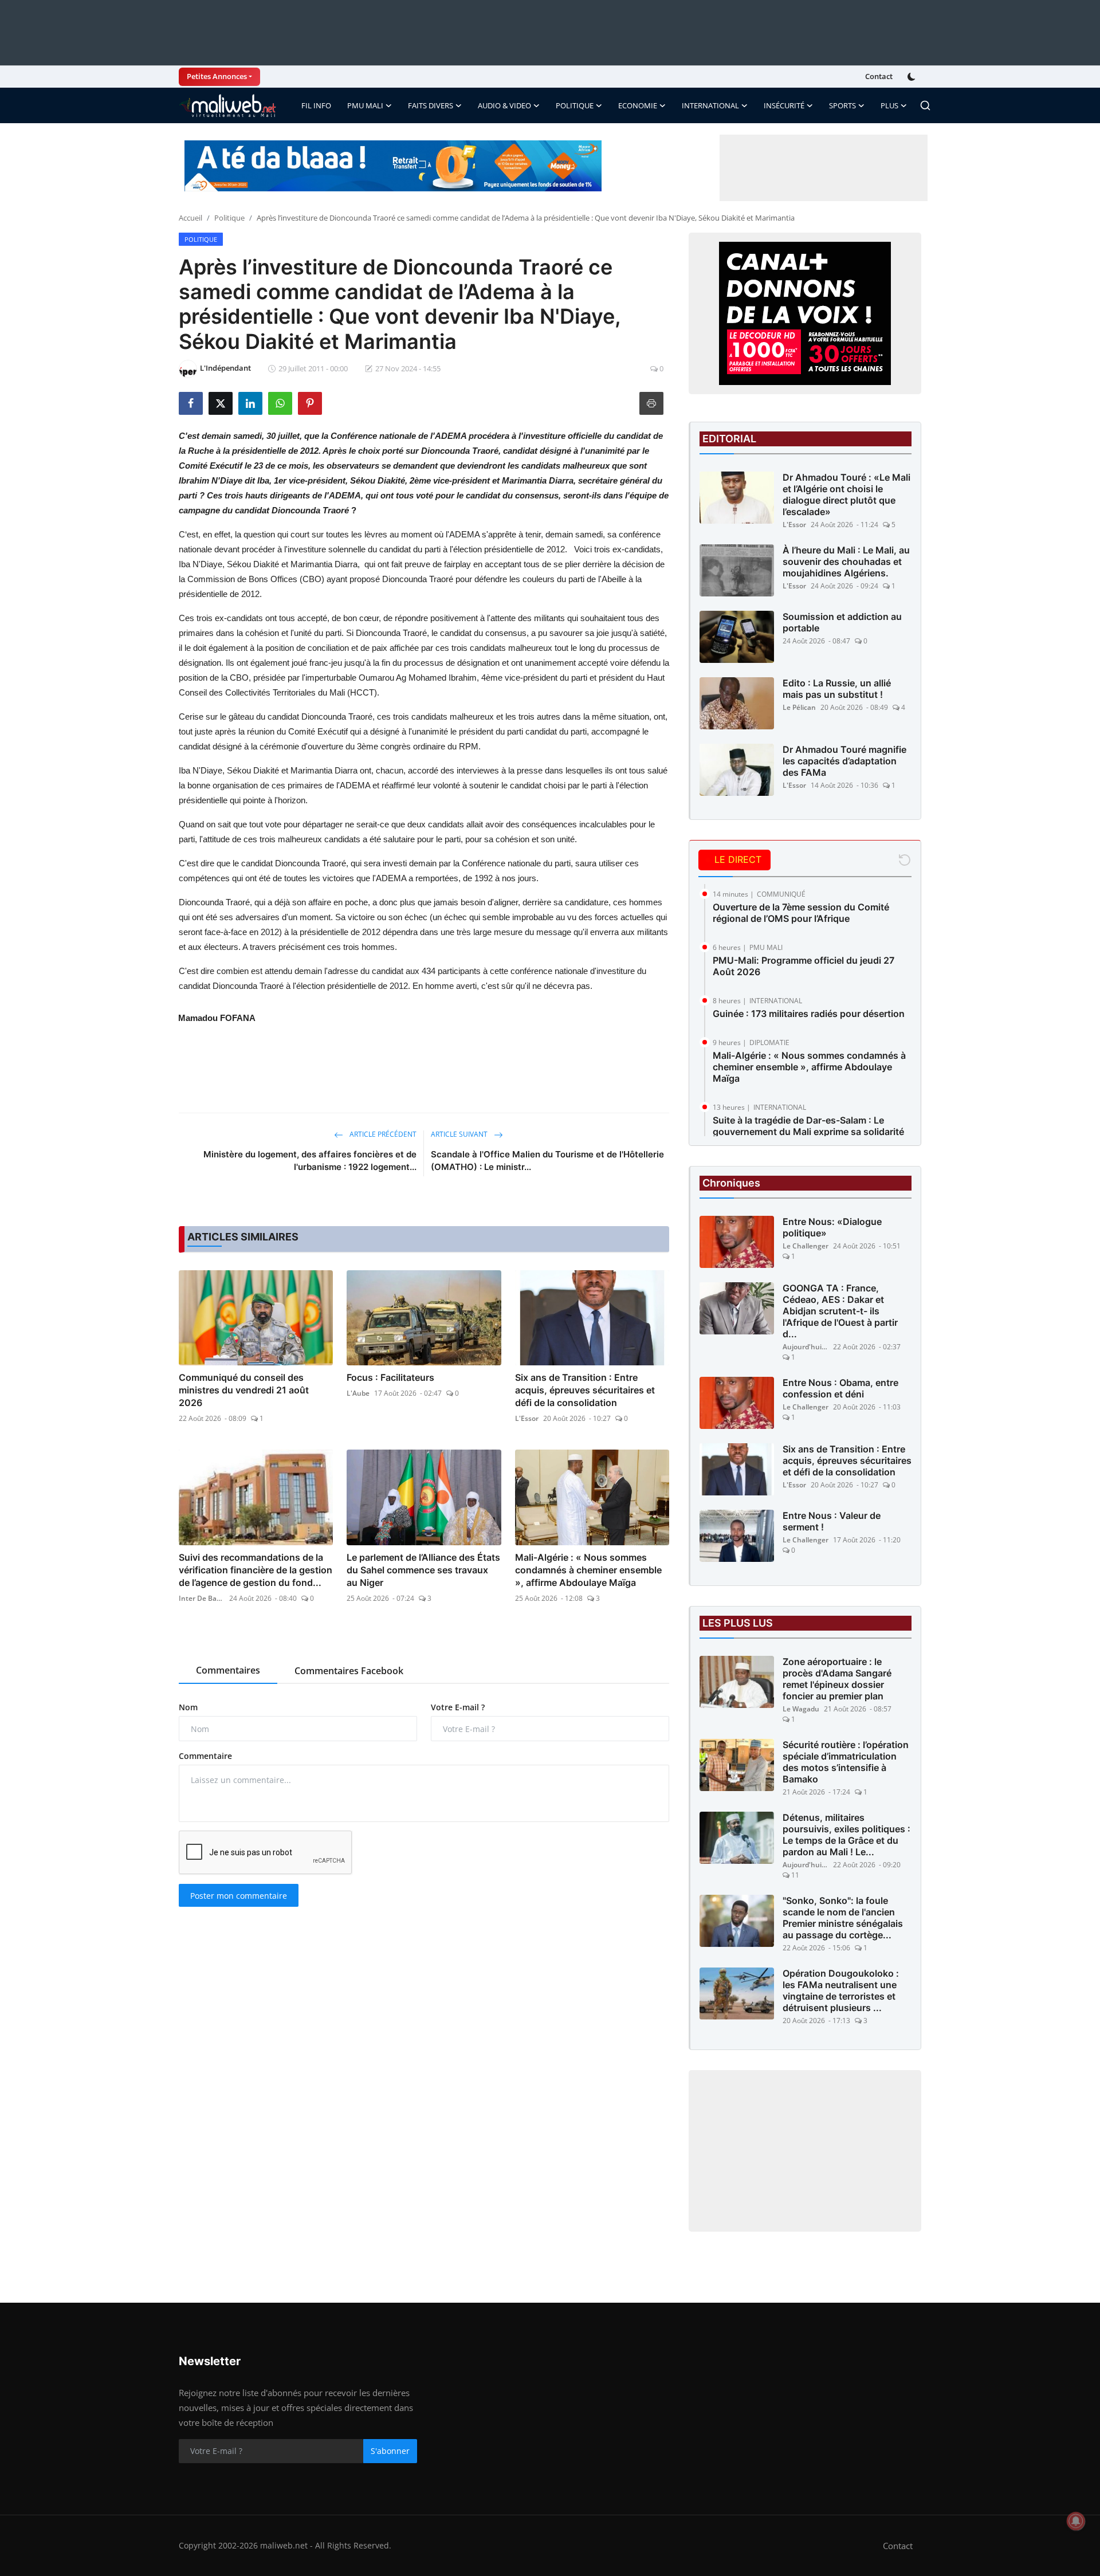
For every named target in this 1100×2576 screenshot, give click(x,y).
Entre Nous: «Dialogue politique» (832, 1227)
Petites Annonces (217, 76)
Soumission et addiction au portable (842, 622)
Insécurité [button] (784, 105)
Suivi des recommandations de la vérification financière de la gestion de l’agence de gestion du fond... (256, 1570)
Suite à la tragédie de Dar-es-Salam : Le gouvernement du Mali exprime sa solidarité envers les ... (808, 1132)
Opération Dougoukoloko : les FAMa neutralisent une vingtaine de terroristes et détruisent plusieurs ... (841, 1990)
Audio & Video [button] (504, 105)
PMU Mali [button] (365, 105)
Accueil (190, 218)
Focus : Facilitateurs (390, 1377)
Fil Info (316, 105)
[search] (925, 105)
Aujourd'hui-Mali (806, 1347)
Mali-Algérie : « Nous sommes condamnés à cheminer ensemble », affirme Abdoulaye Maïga (588, 1570)
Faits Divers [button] (431, 105)
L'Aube (358, 1393)
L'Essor (527, 1418)
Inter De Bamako (202, 1598)
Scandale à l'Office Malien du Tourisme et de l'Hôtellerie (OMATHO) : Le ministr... (547, 1161)
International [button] (710, 105)
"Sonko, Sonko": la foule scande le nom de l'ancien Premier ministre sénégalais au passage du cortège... (843, 1918)
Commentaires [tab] (228, 1670)
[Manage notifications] (1076, 2521)
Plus (889, 105)
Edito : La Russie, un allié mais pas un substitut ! (837, 689)
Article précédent (382, 1134)
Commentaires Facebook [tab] (349, 1671)
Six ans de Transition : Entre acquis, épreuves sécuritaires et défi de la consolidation (585, 1390)
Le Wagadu (801, 1709)
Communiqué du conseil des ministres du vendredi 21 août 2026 (244, 1390)
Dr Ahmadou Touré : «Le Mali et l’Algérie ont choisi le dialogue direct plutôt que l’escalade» (846, 494)
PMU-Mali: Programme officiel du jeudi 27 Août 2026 (804, 966)
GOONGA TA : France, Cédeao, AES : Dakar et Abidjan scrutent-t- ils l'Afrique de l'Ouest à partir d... (840, 1311)
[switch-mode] (913, 77)
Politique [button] (575, 105)
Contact (879, 76)
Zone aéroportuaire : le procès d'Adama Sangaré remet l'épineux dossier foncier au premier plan (837, 1679)
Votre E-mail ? (458, 1707)
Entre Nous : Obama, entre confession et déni (840, 1388)
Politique (229, 218)
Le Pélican (799, 707)
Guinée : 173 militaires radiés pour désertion (809, 1014)
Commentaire (205, 1756)
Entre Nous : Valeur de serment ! (832, 1521)
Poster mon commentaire (239, 1896)
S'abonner (390, 2451)
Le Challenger (806, 1246)
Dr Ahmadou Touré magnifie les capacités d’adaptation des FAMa (844, 761)
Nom (188, 1707)
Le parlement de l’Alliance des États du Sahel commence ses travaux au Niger (423, 1570)
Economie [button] (638, 105)
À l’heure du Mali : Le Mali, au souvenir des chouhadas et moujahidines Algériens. (846, 561)
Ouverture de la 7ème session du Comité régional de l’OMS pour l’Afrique (801, 913)
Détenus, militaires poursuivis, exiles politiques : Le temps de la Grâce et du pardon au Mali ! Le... (846, 1835)
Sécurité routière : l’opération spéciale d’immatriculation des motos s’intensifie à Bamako (846, 1762)
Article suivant (460, 1134)
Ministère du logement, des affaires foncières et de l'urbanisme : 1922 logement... (310, 1161)
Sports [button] (842, 105)
